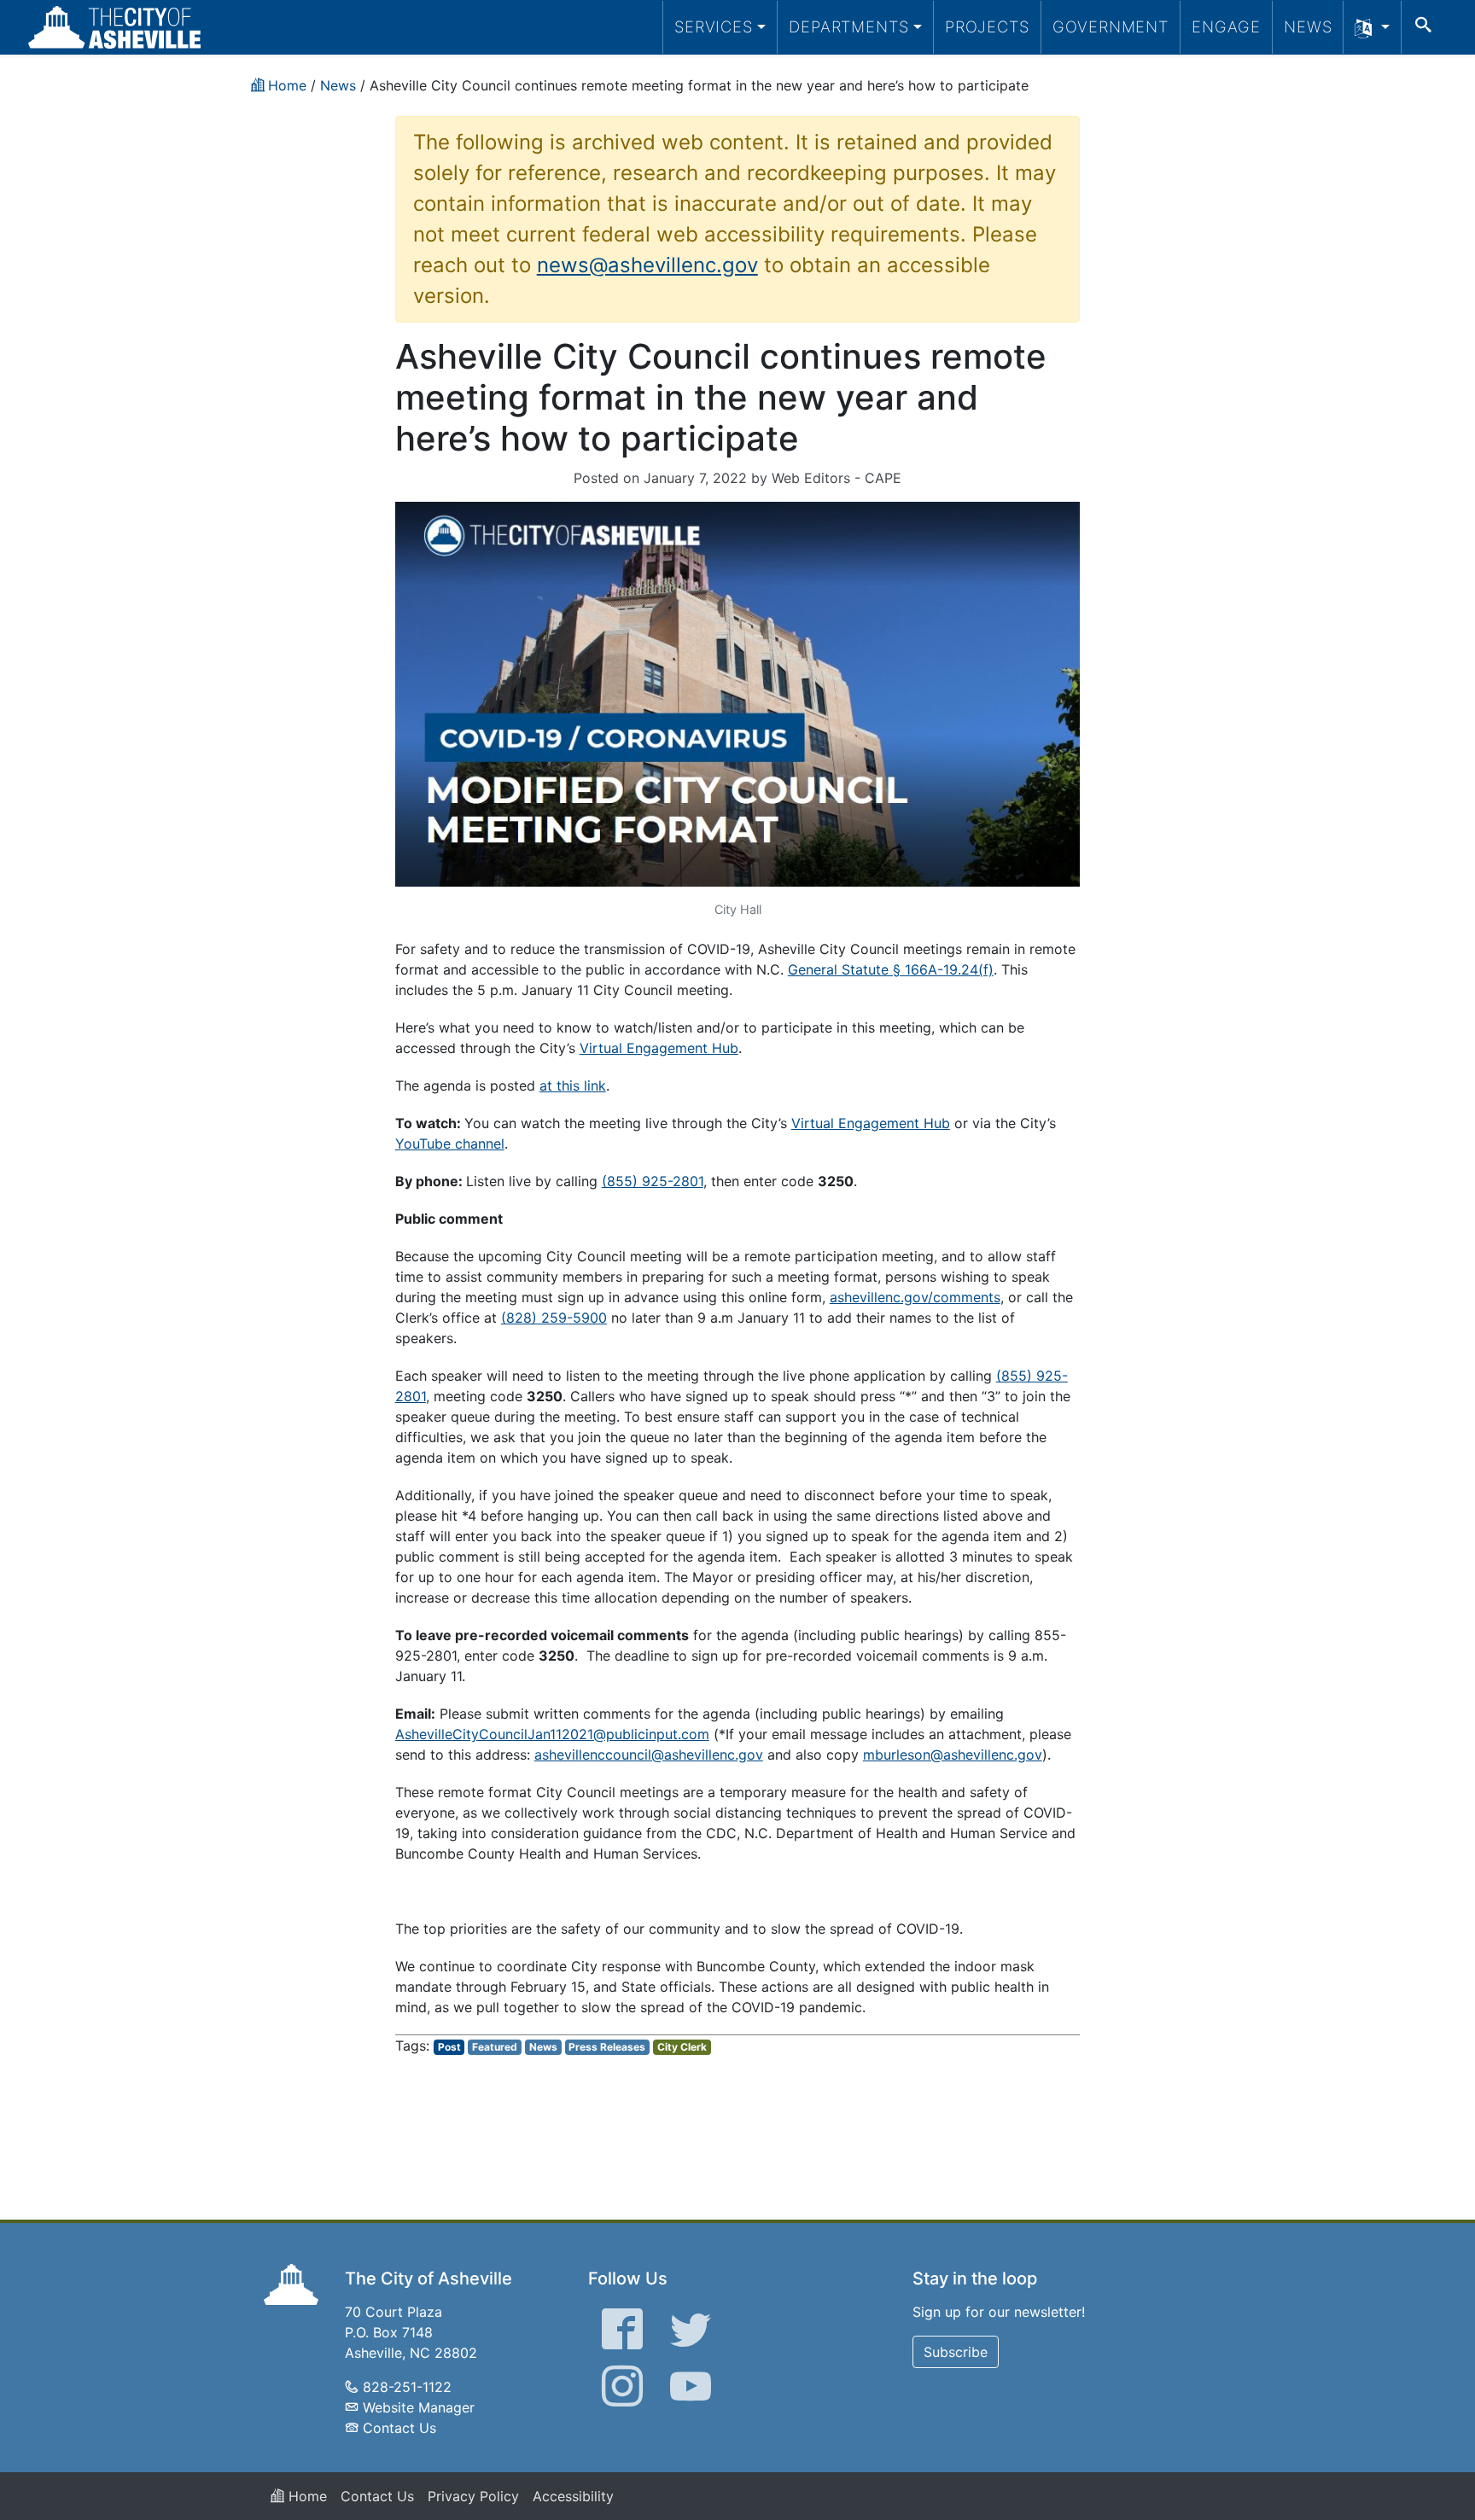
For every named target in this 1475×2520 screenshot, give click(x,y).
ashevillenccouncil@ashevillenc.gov (649, 1755)
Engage (1226, 26)
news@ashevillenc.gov (647, 265)
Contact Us (399, 2428)
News (1308, 26)
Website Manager (419, 2407)
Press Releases (607, 2047)
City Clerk (682, 2047)
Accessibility (573, 2496)
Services (714, 26)
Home (306, 2496)
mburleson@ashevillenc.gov (953, 1755)
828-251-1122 (407, 2387)
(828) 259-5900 (554, 1318)
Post (449, 2047)
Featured (495, 2047)
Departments (849, 26)
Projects (987, 26)
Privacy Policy (473, 2496)
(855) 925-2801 (653, 1181)
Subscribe (956, 2352)
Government (1111, 26)
